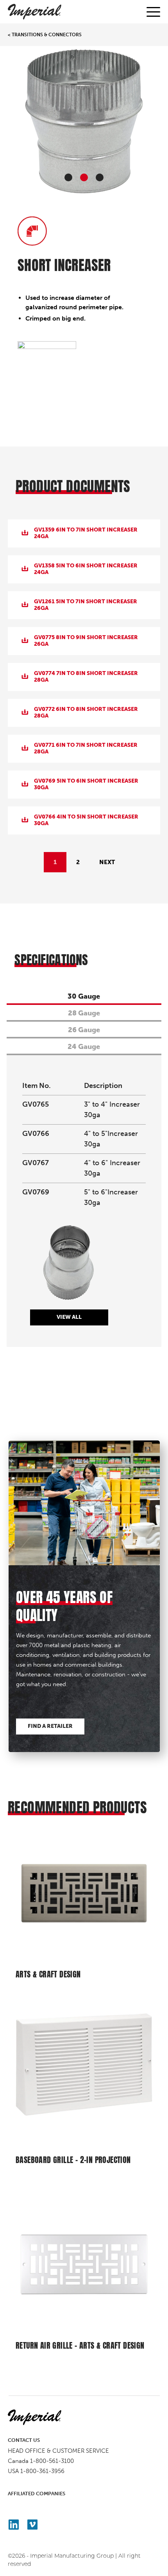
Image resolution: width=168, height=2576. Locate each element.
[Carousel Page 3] (100, 177)
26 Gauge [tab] (84, 1030)
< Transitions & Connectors (45, 35)
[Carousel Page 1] (68, 177)
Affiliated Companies (37, 2494)
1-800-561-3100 (52, 2461)
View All (69, 1317)
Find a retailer (50, 1726)
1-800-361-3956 (42, 2471)
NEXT (107, 862)
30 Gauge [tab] (84, 996)
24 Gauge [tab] (84, 1047)
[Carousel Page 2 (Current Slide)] (84, 177)
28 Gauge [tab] (84, 1013)
